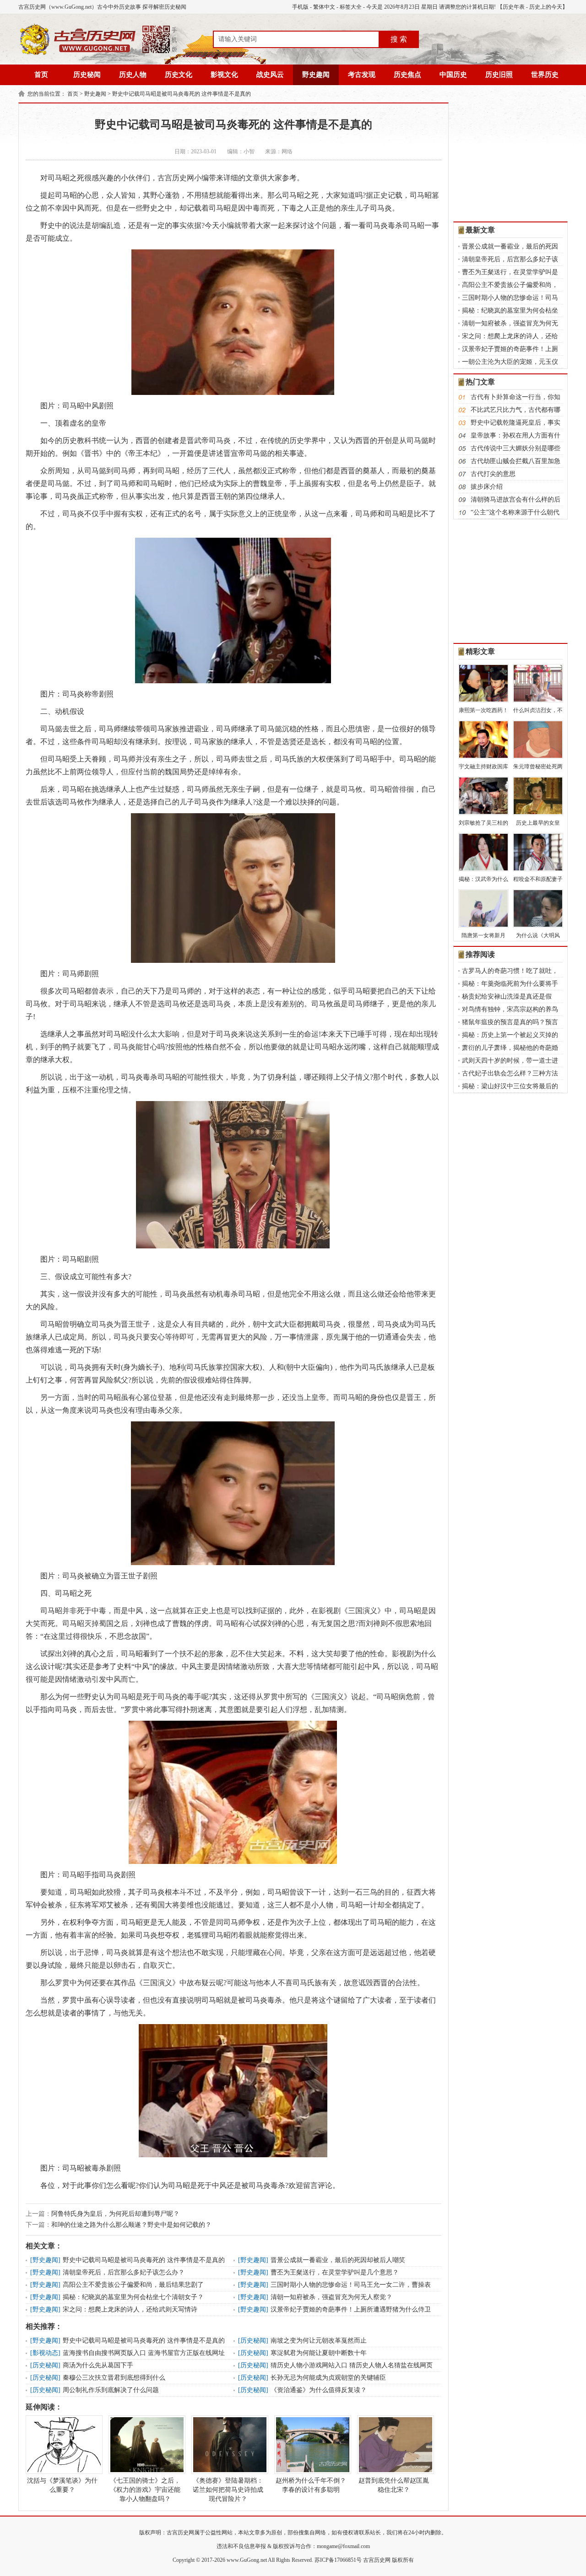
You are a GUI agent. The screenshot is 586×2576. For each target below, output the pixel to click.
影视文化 (224, 75)
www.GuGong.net (247, 2560)
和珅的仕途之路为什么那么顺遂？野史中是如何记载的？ (131, 2225)
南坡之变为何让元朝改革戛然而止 (319, 2341)
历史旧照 (499, 75)
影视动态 (45, 2353)
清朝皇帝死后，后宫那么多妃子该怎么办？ (124, 2272)
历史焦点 (407, 75)
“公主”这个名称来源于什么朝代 (515, 512)
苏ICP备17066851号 (338, 2560)
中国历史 (453, 75)
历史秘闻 (87, 75)
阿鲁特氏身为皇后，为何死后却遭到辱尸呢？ (115, 2214)
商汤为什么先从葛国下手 (98, 2365)
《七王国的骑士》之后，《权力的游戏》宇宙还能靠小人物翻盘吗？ (145, 2490)
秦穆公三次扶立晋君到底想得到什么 (114, 2378)
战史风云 (270, 75)
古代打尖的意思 (493, 474)
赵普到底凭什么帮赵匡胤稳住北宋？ (394, 2485)
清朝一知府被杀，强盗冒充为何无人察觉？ (331, 2297)
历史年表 (514, 7)
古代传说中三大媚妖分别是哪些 (515, 448)
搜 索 (399, 39)
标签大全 (351, 7)
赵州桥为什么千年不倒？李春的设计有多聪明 (311, 2485)
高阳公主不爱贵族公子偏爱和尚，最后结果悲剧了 (133, 2285)
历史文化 (179, 75)
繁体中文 (324, 7)
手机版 (300, 7)
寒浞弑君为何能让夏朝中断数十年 (319, 2353)
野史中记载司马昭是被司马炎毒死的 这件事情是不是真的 (182, 94)
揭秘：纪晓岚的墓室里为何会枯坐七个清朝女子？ (133, 2297)
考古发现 (362, 75)
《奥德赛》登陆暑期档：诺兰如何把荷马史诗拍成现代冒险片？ (228, 2490)
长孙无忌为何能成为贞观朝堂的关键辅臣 (328, 2378)
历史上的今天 (546, 7)
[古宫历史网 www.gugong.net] (98, 54)
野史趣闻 (316, 75)
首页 (41, 75)
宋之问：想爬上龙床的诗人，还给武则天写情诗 (130, 2309)
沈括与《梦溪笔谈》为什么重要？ (62, 2485)
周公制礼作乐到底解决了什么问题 (111, 2390)
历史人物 (133, 75)
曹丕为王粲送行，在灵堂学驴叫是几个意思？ (335, 2272)
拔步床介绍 (487, 487)
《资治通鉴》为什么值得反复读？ (319, 2390)
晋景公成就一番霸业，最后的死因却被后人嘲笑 (338, 2260)
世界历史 (545, 75)
